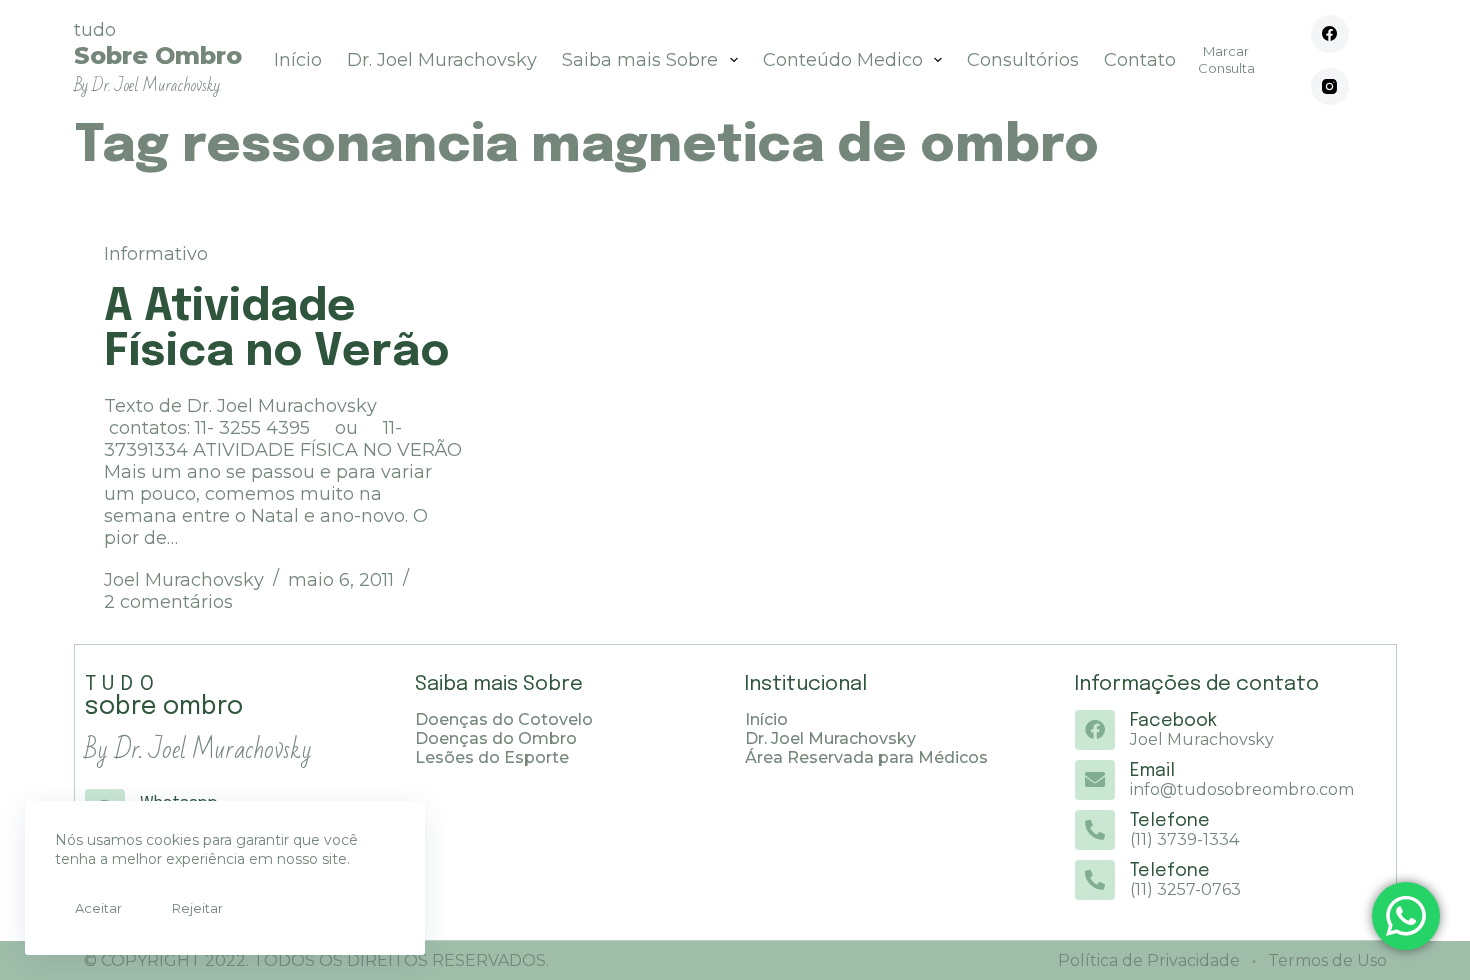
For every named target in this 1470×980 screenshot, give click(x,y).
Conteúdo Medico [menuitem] (843, 60)
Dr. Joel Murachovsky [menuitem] (442, 60)
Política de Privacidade (1149, 960)
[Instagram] (1330, 87)
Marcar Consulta (1226, 59)
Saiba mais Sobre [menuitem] (640, 60)
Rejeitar (197, 908)
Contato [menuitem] (1140, 60)
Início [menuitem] (298, 60)
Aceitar (98, 908)
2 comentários (168, 602)
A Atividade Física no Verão (277, 330)
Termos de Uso (1325, 960)
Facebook (1173, 721)
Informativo (156, 254)
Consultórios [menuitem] (1023, 60)
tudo (158, 57)
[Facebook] (1330, 34)
